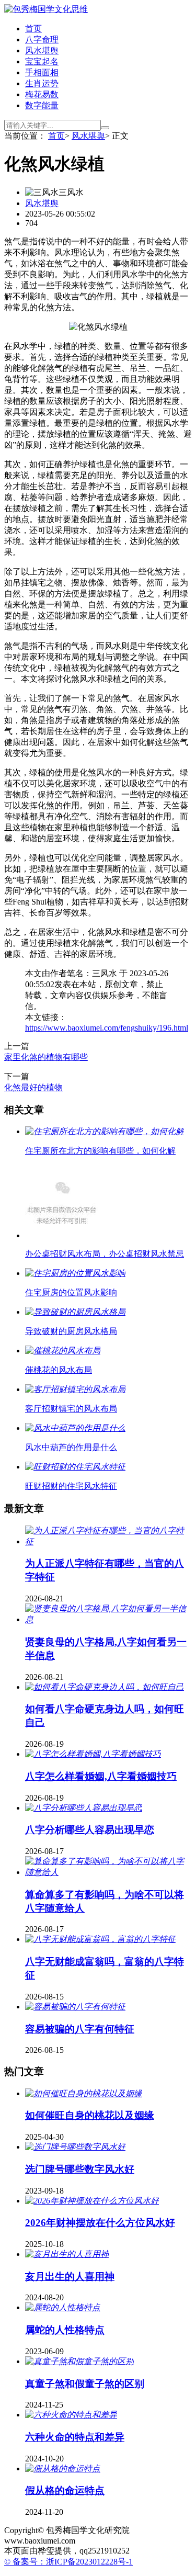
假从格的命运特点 (65, 2490)
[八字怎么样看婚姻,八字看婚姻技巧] (93, 1754)
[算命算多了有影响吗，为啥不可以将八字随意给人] (108, 1872)
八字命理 (42, 39)
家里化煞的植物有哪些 (46, 1057)
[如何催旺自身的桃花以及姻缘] (84, 2093)
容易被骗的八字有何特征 (80, 2029)
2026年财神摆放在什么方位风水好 (100, 2223)
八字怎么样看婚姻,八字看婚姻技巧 (101, 1776)
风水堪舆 (42, 50)
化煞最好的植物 (33, 1087)
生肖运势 (42, 83)
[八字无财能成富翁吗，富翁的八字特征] (100, 1939)
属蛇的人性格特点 (65, 2330)
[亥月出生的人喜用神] (67, 2254)
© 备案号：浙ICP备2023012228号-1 (68, 2562)
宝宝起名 (42, 61)
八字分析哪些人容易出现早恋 (90, 1830)
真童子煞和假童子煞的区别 (85, 2384)
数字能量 (42, 105)
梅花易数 (42, 94)
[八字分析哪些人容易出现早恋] (84, 1808)
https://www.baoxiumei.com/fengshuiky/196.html (107, 1028)
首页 (33, 29)
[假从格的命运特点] (63, 2468)
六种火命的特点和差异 (75, 2437)
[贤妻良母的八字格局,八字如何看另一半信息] (108, 1619)
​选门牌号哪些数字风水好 (80, 2169)
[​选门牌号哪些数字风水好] (75, 2147)
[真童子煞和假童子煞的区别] (79, 2361)
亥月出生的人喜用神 (70, 2276)
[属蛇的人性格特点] (63, 2307)
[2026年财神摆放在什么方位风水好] (92, 2201)
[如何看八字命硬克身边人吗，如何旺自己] (105, 1687)
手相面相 (42, 72)
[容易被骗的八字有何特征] (75, 2007)
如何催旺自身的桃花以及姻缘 (90, 2115)
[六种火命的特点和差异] (71, 2415)
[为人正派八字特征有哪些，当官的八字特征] (108, 1541)
